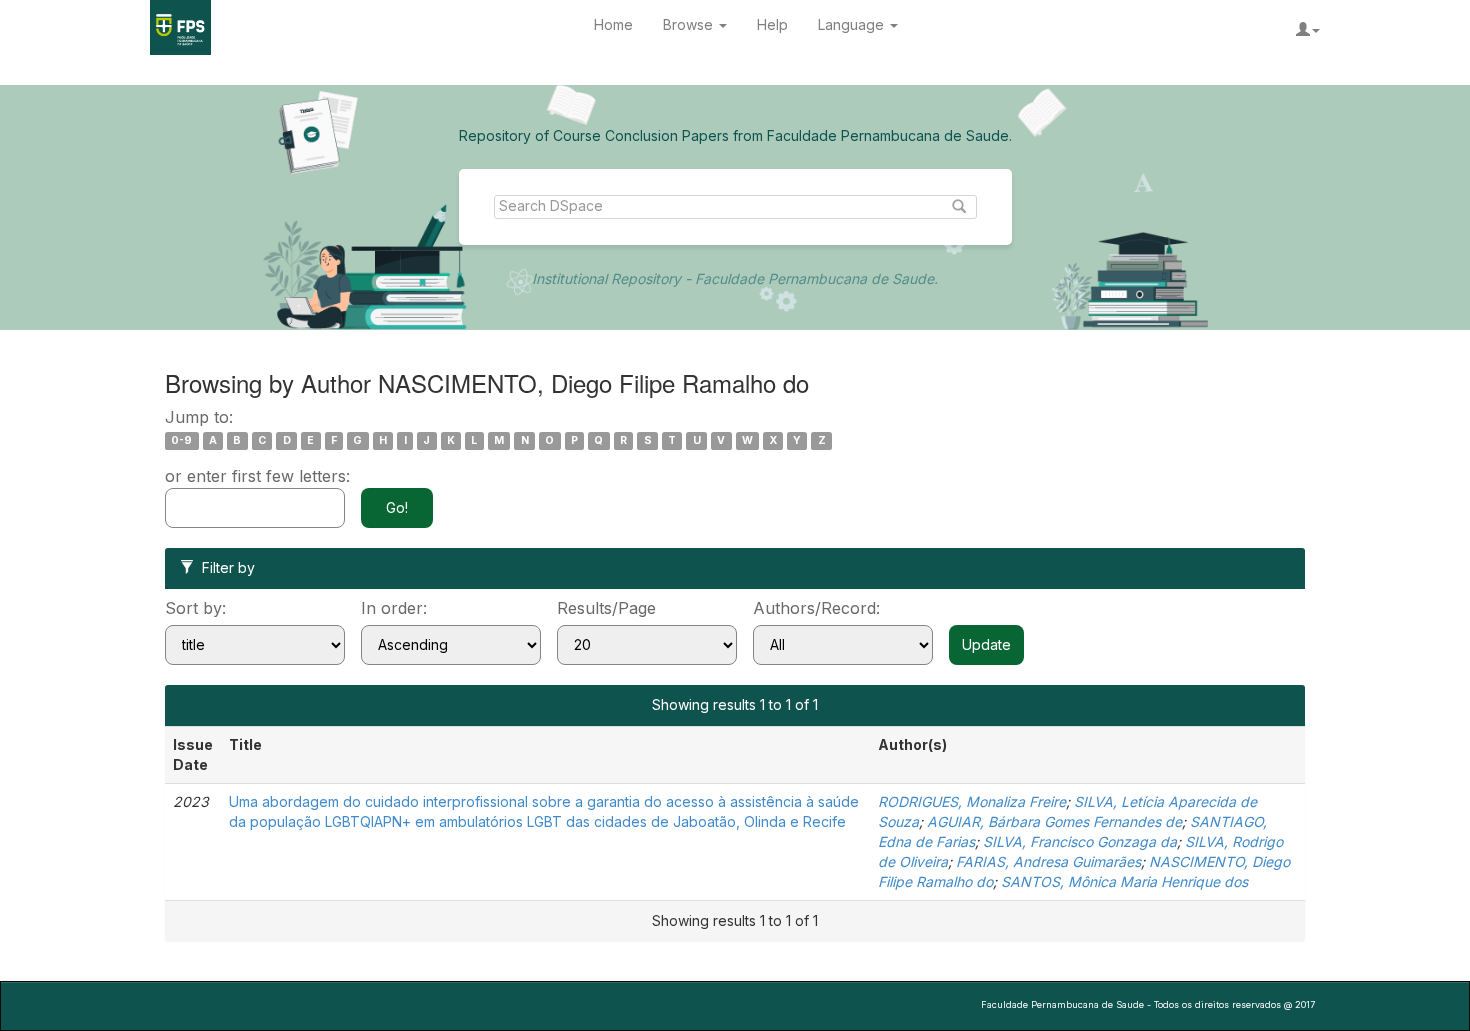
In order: (394, 608)
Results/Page (606, 608)
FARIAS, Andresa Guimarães (1048, 861)
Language (853, 24)
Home (613, 24)
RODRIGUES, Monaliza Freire (972, 801)
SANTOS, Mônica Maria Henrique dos (1124, 881)
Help (772, 24)
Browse (690, 24)
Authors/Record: (816, 608)
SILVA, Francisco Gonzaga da (1080, 841)
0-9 (181, 440)
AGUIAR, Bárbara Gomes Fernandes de (1054, 821)
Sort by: (195, 608)
